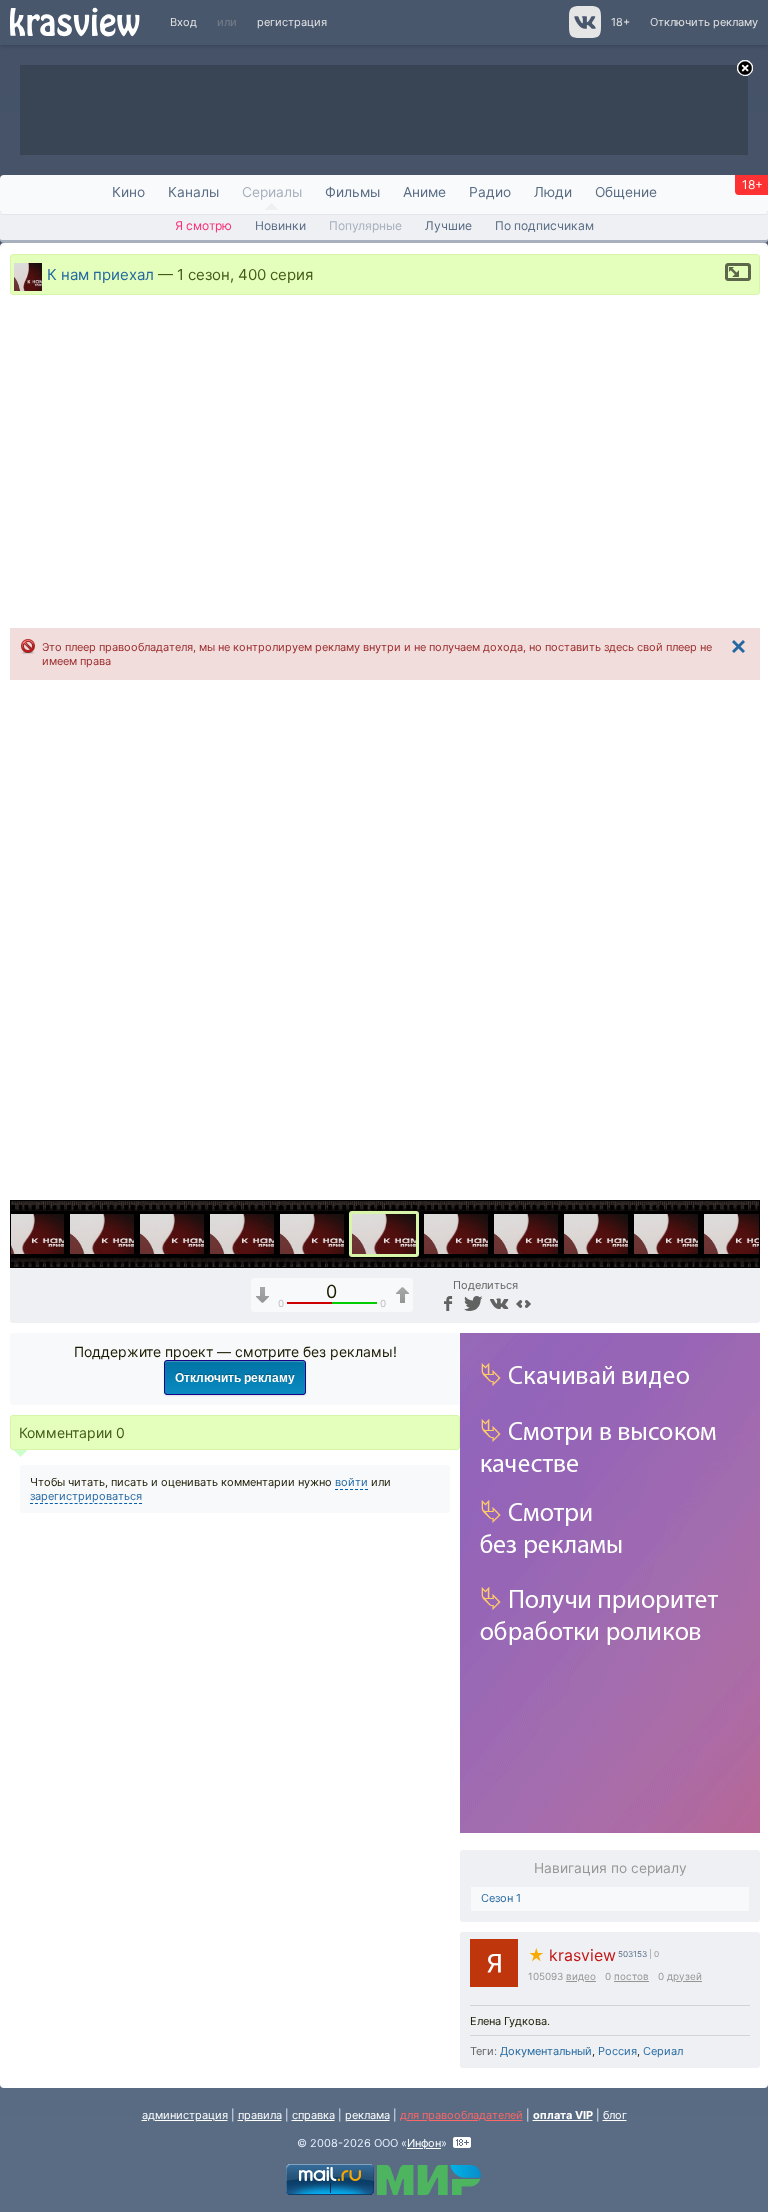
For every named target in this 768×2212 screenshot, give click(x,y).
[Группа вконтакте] (583, 34)
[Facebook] (447, 1302)
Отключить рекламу (704, 22)
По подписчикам (544, 225)
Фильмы (352, 192)
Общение (626, 192)
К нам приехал (100, 273)
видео (581, 1976)
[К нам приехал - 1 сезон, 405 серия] (666, 1234)
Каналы (193, 192)
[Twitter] (471, 1302)
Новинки (280, 225)
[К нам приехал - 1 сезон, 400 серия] (384, 1234)
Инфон (424, 2143)
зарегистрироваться (86, 1496)
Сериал (663, 2051)
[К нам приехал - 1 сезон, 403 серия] (526, 1234)
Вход (183, 22)
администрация (185, 2115)
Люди (553, 192)
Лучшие (448, 225)
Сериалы (272, 192)
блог (615, 2115)
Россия (617, 2051)
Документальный (546, 2051)
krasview (572, 1955)
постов (631, 1976)
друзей (684, 1976)
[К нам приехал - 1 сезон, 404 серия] (596, 1234)
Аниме (424, 192)
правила (260, 2115)
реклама (367, 2115)
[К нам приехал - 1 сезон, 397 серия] (172, 1234)
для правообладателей (461, 2115)
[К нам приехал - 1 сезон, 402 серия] (456, 1234)
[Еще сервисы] (523, 1302)
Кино (128, 192)
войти (351, 1482)
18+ (620, 22)
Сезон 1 (501, 1898)
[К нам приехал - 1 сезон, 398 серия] (242, 1234)
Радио (490, 192)
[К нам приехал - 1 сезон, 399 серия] (312, 1234)
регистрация (292, 22)
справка (313, 2115)
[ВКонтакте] (497, 1302)
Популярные (365, 225)
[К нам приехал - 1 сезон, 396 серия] (102, 1234)
